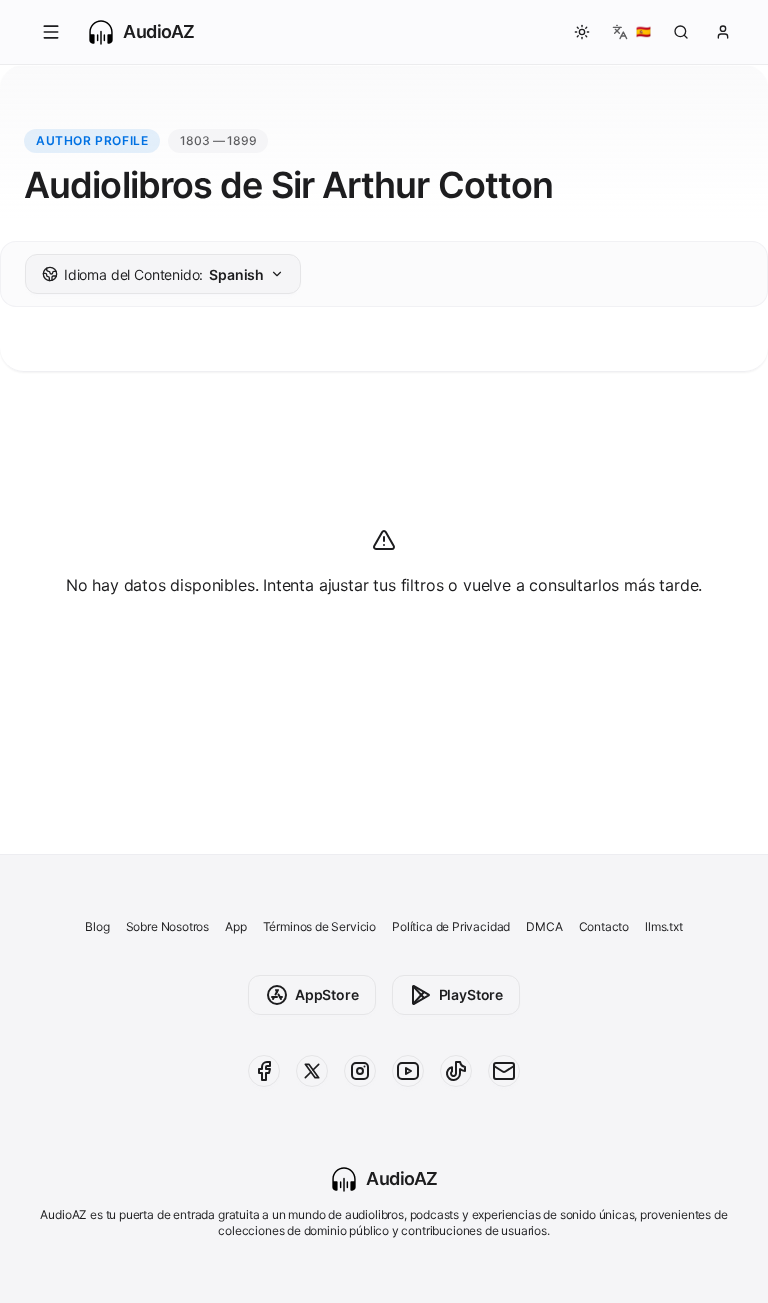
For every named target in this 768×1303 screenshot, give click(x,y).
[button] (51, 32)
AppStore (327, 994)
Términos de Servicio (319, 926)
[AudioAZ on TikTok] (456, 1071)
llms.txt (664, 926)
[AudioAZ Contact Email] (504, 1071)
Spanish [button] (164, 274)
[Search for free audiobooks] (681, 32)
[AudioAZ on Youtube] (408, 1071)
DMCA (544, 926)
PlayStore (471, 994)
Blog (97, 926)
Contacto (604, 926)
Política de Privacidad (451, 926)
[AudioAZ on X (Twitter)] (312, 1071)
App (235, 926)
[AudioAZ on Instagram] (360, 1071)
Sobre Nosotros (168, 926)
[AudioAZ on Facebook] (264, 1071)
